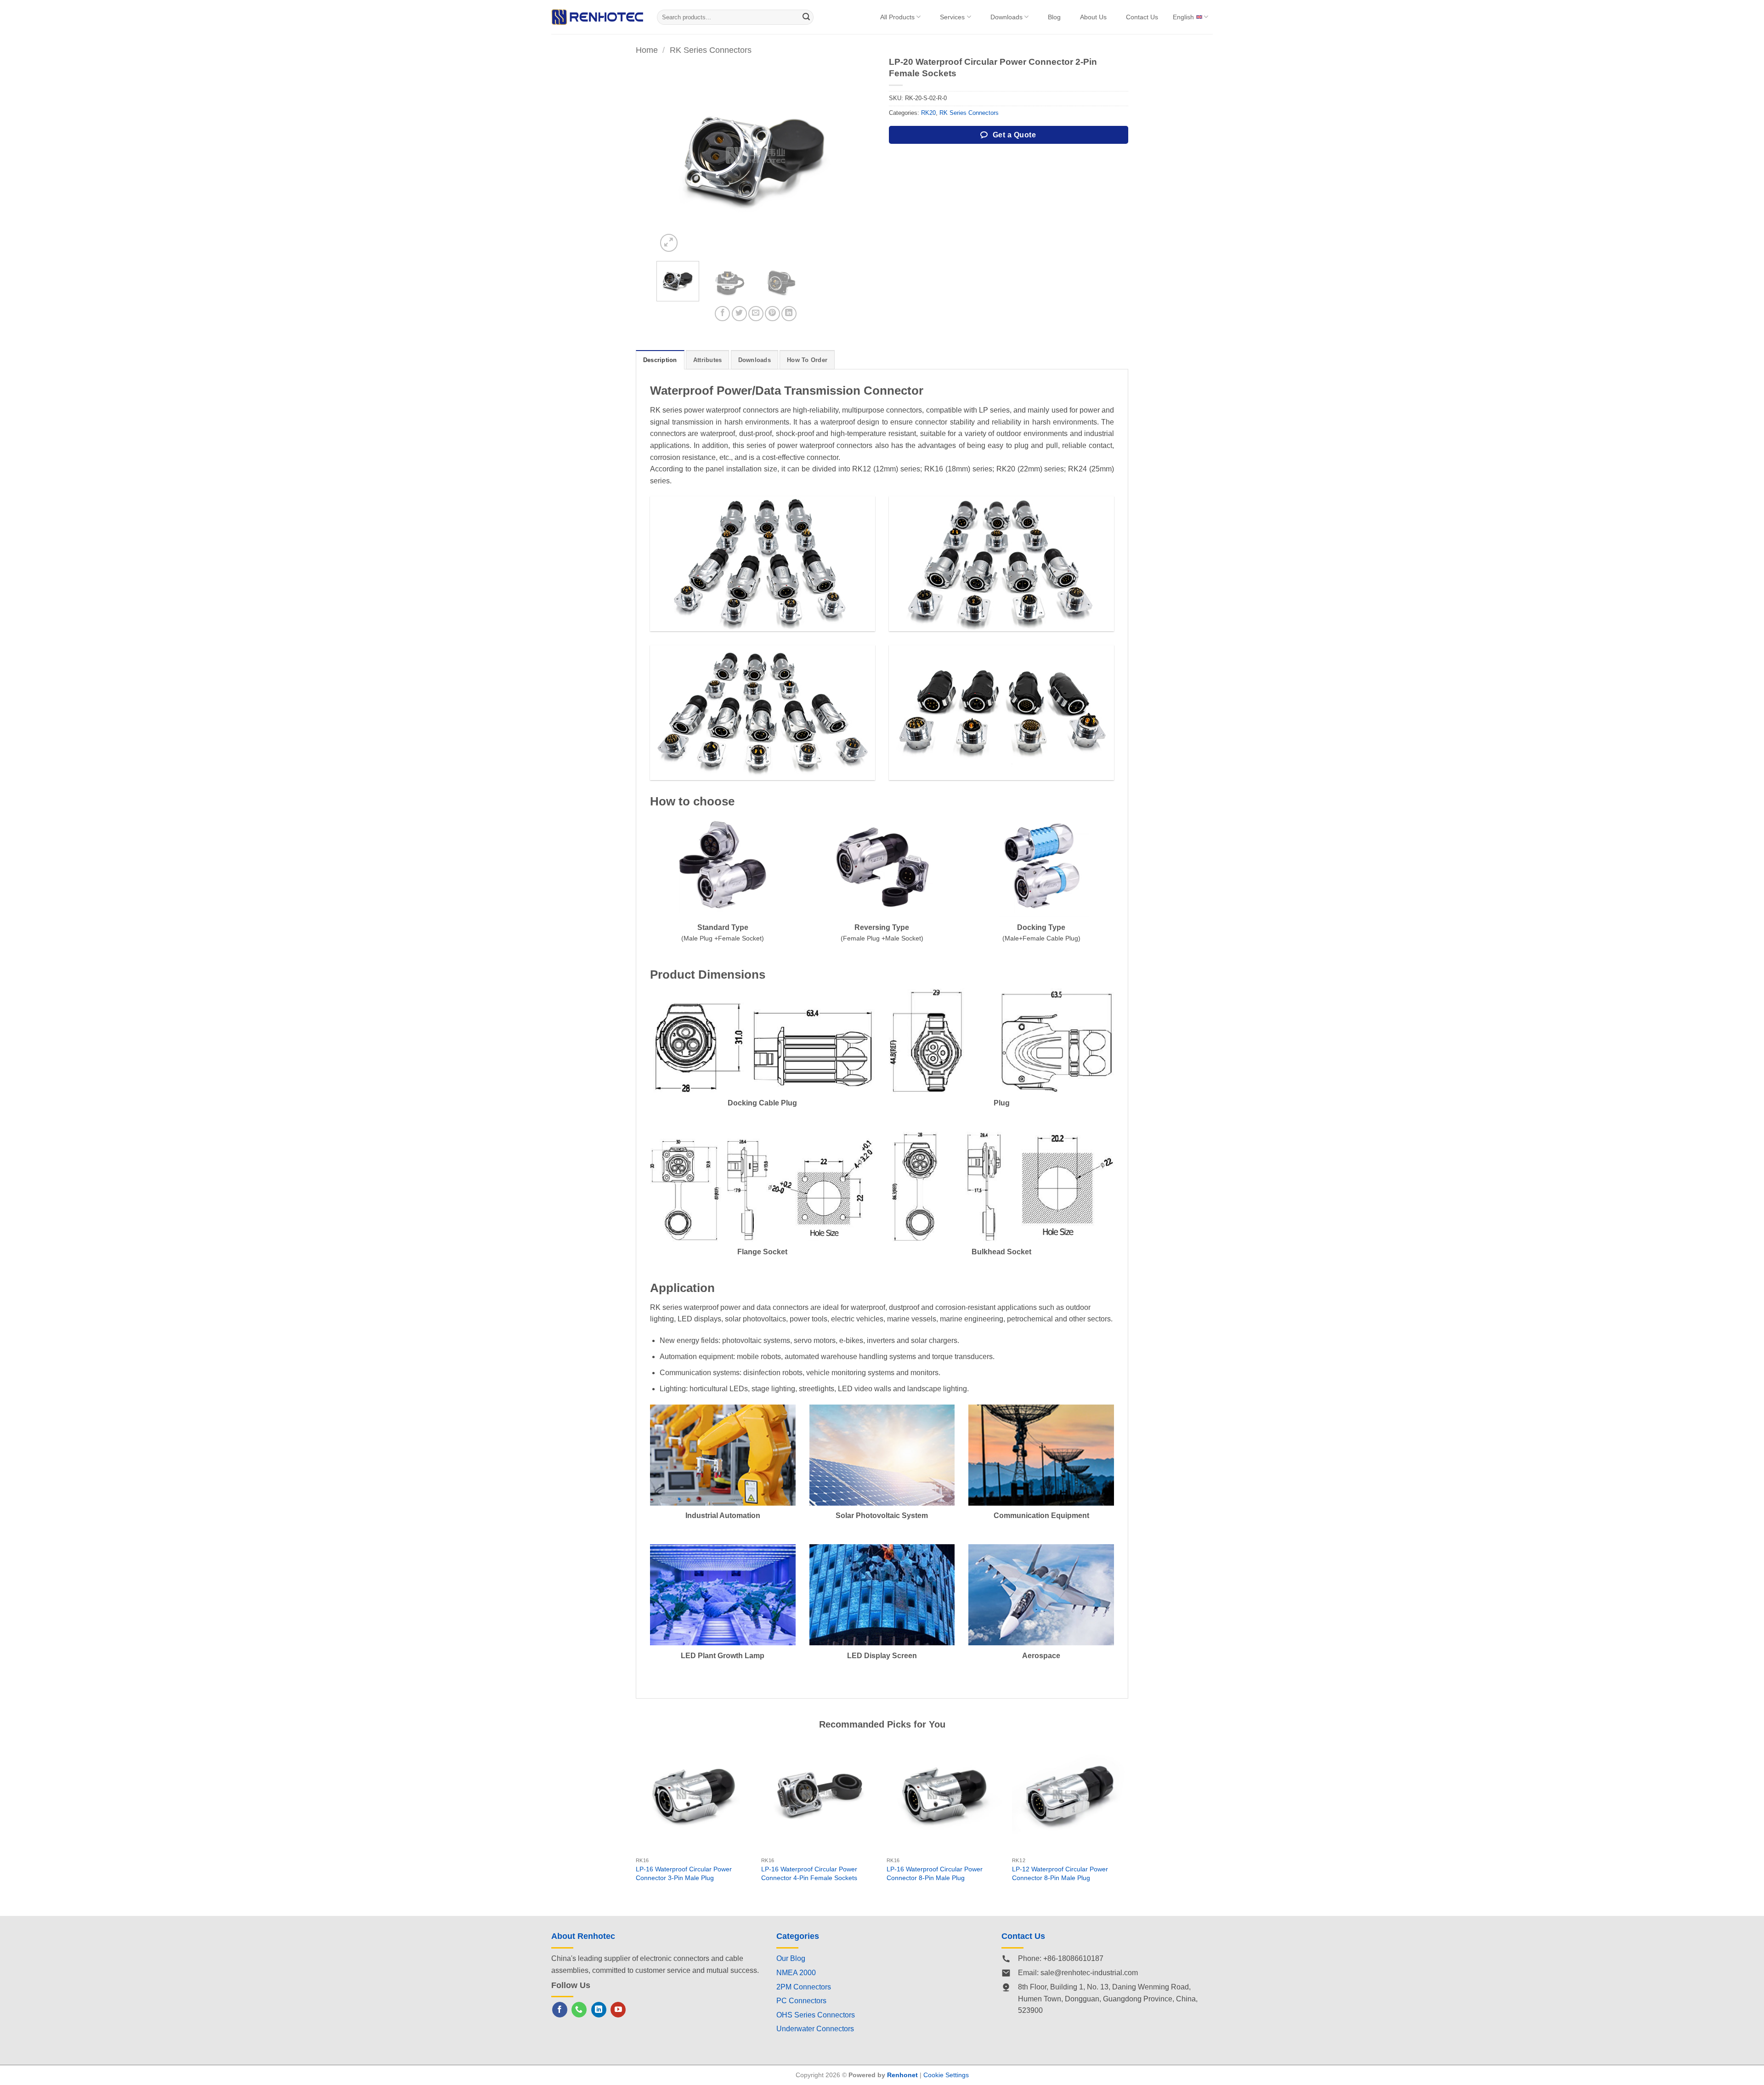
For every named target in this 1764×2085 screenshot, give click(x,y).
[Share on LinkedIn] (789, 314)
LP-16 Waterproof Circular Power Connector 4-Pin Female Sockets (809, 1873)
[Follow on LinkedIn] (599, 2010)
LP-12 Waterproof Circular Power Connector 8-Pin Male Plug (1060, 1873)
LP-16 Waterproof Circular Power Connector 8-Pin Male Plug (935, 1873)
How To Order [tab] (807, 360)
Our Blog (791, 1958)
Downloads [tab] (755, 360)
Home (647, 50)
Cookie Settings (946, 2075)
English (1183, 17)
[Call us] (579, 2010)
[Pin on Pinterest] (772, 314)
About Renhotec (583, 1936)
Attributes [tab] (708, 360)
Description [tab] (660, 360)
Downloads (1006, 17)
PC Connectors (801, 2001)
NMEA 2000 (796, 1973)
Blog (1054, 17)
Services (952, 17)
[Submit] (807, 17)
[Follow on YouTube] (618, 2010)
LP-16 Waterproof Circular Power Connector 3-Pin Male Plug (684, 1873)
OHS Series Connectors (816, 2015)
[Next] (838, 155)
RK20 (928, 113)
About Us (1093, 17)
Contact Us (1142, 17)
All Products (897, 17)
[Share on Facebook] (722, 314)
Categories (798, 1936)
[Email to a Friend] (756, 314)
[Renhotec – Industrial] (597, 17)
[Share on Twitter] (739, 314)
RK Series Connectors (711, 50)
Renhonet (902, 2075)
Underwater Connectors (815, 2029)
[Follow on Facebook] (560, 2010)
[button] (669, 243)
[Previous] (672, 155)
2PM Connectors (804, 1987)
